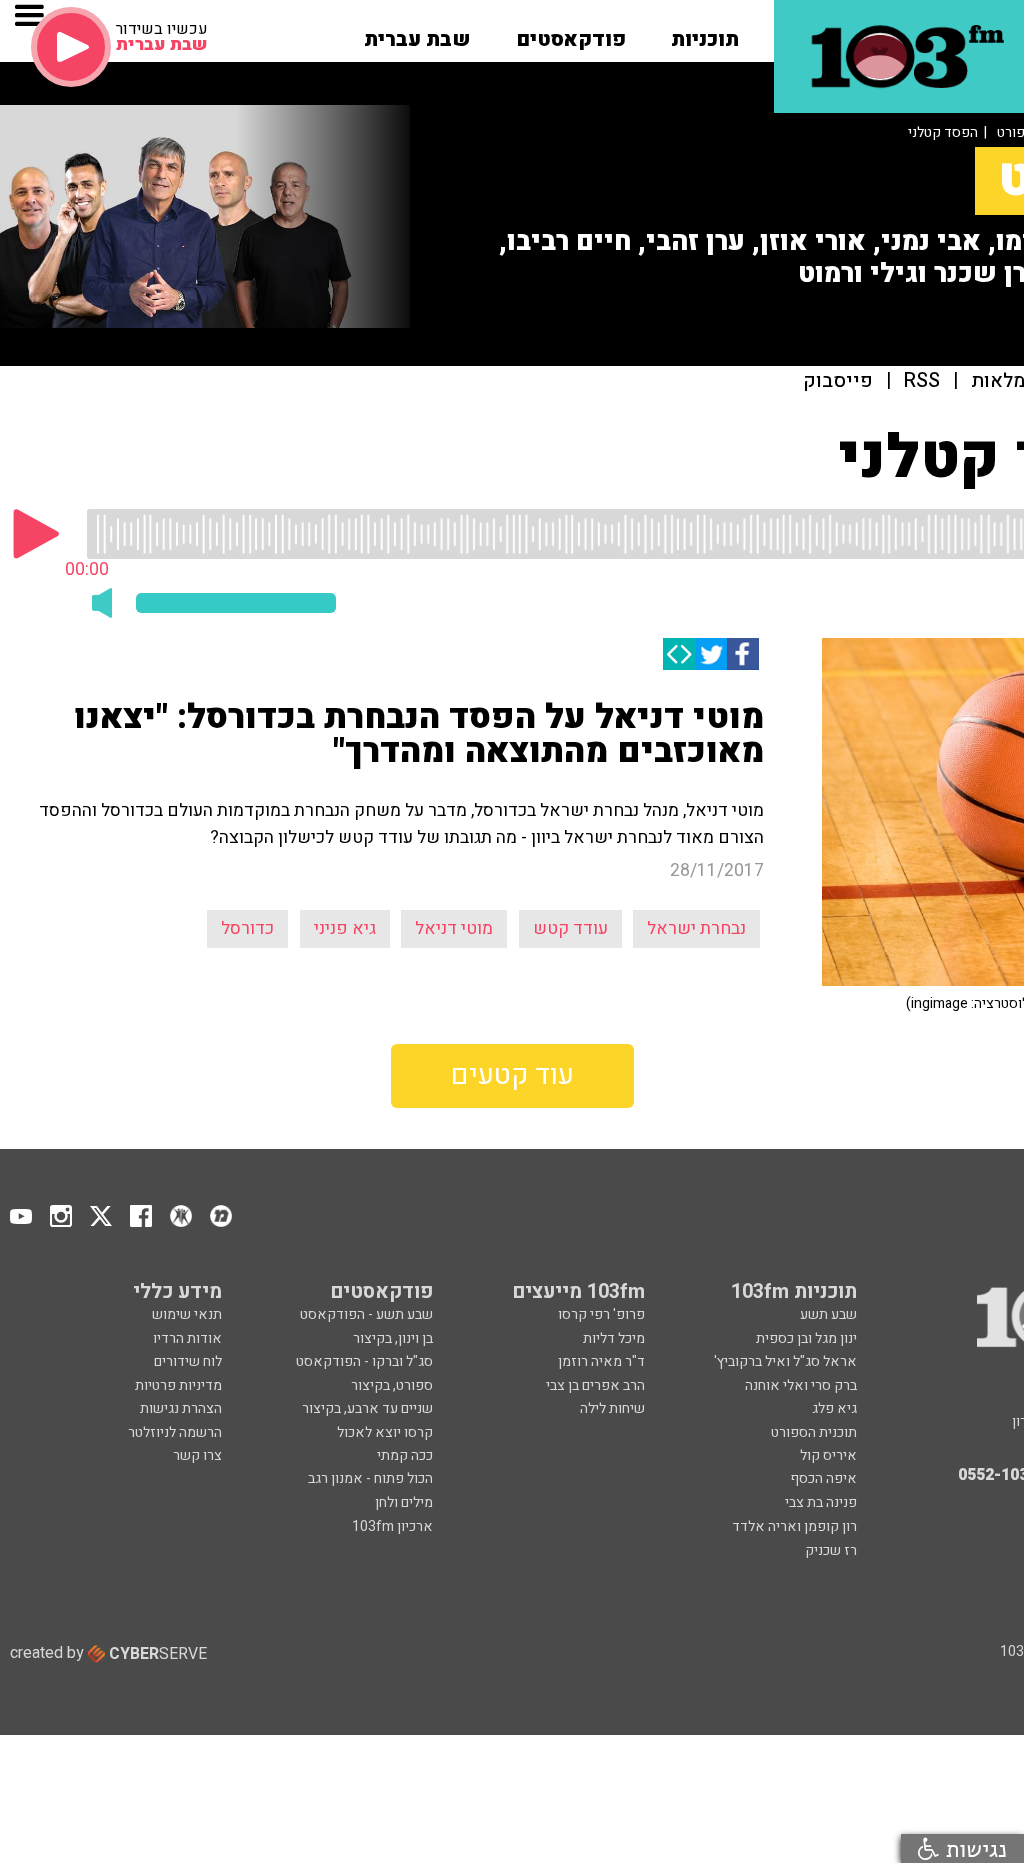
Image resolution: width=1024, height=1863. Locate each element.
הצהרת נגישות (181, 1408)
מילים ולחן (404, 1502)
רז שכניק (831, 1550)
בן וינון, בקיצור (393, 1338)
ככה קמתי (405, 1455)
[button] (705, 33)
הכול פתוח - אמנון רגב (370, 1478)
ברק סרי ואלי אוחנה (801, 1385)
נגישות (973, 1848)
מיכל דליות (614, 1338)
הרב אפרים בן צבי (595, 1385)
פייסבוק (838, 381)
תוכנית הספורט (814, 1432)
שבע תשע (828, 1314)
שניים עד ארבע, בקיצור (367, 1408)
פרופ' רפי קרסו (601, 1314)
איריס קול (828, 1455)
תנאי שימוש (187, 1314)
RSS (922, 381)
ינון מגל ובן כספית (806, 1338)
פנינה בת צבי (821, 1502)
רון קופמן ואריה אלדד (794, 1526)
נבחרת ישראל (696, 928)
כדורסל (247, 928)
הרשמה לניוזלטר (175, 1432)
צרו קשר (197, 1455)
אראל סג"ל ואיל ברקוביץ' (785, 1361)
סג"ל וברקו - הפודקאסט (364, 1361)
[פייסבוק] (743, 654)
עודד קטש (570, 928)
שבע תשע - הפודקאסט (366, 1314)
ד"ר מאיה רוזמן (601, 1361)
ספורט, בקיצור (392, 1385)
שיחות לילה (612, 1408)
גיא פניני (345, 928)
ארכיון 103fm (392, 1526)
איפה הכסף (823, 1478)
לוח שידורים (188, 1361)
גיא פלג (834, 1408)
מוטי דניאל (454, 928)
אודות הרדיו (187, 1338)
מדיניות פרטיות (178, 1385)
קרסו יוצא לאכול (385, 1432)
